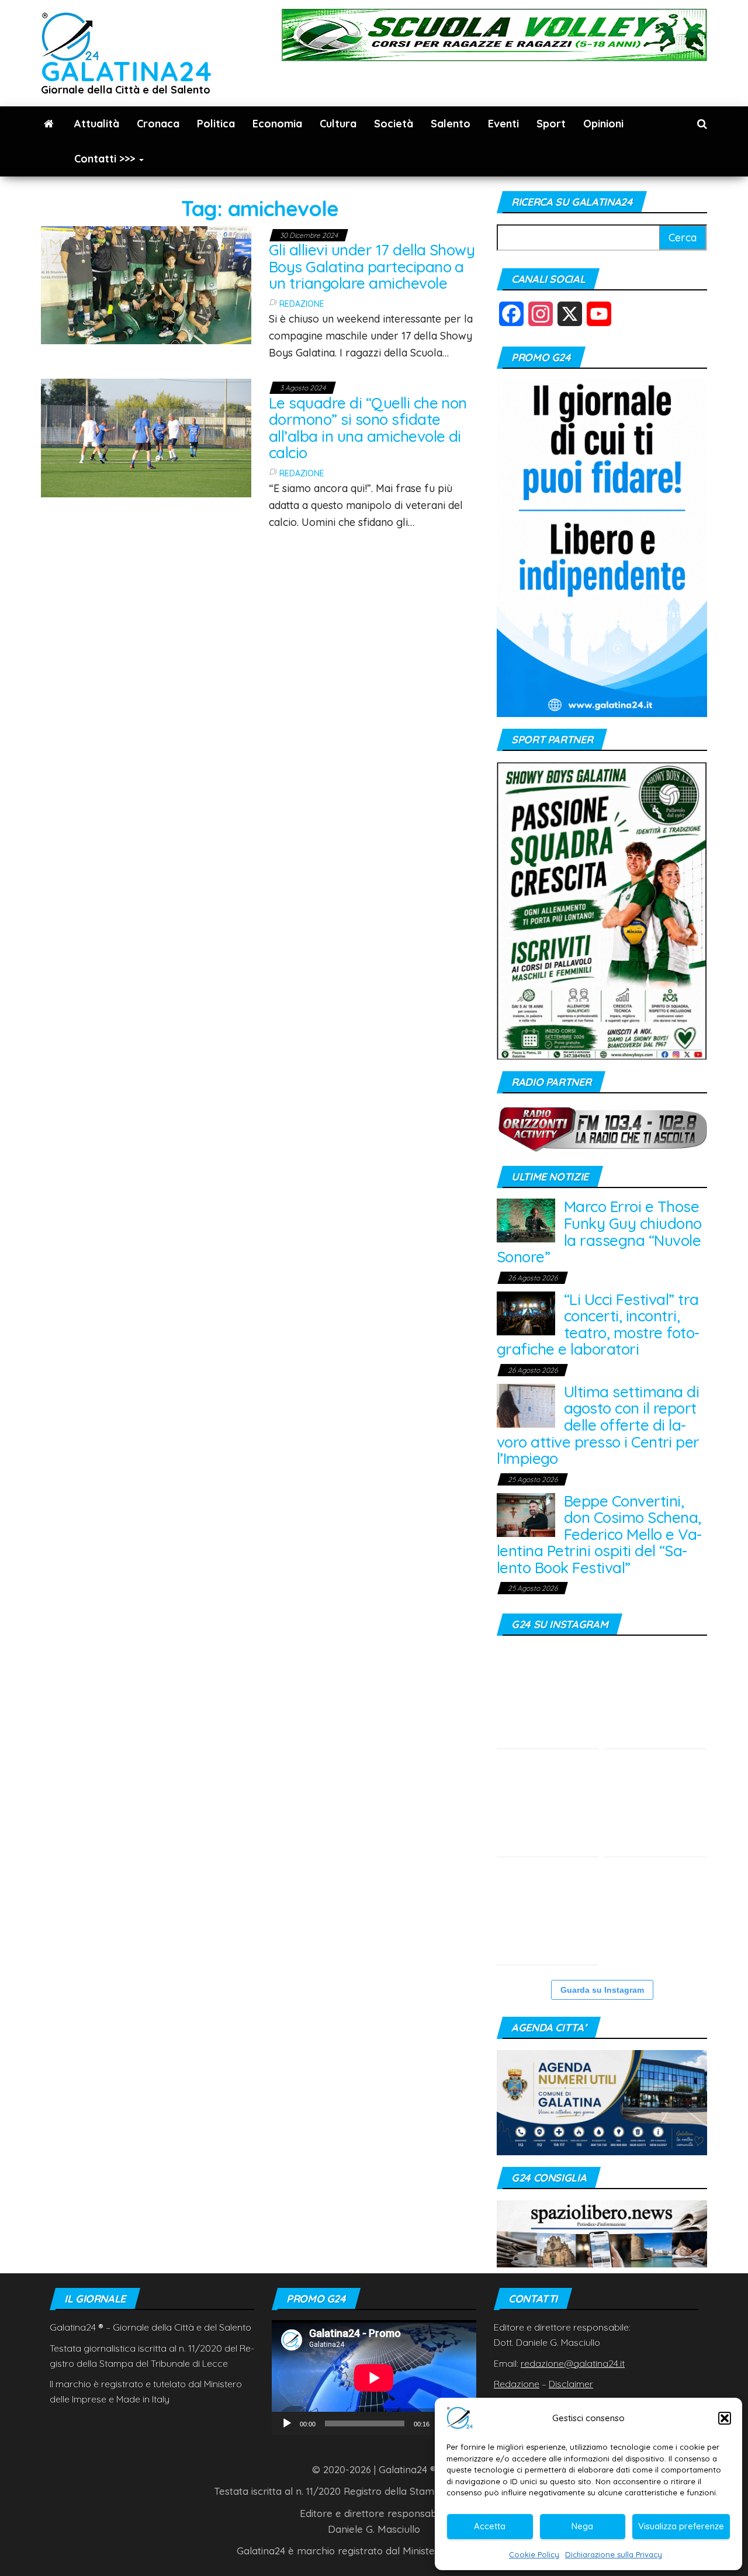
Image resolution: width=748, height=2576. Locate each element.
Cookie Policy (534, 2554)
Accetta (490, 2526)
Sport (551, 124)
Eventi (503, 124)
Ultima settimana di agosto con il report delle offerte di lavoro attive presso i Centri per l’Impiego (598, 1425)
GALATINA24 (127, 71)
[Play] (287, 2423)
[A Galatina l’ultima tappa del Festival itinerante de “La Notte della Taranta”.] (548, 1914)
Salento (451, 124)
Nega (582, 2526)
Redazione (302, 304)
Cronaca (158, 124)
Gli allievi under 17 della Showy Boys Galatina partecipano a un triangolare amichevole (372, 266)
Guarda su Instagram (602, 1990)
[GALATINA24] (49, 124)
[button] (725, 2418)
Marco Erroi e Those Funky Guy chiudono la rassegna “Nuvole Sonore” (599, 1232)
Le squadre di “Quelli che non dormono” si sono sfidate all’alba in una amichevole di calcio (368, 428)
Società (394, 124)
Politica (216, 124)
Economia (277, 124)
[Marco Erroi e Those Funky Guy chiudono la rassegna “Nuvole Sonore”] (526, 1219)
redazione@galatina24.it (573, 2363)
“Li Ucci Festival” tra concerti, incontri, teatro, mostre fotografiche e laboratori (598, 1325)
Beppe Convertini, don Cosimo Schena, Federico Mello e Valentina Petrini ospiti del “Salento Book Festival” (599, 1534)
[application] (374, 2378)
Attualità (97, 124)
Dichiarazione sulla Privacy (614, 2554)
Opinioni (603, 124)
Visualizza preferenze (681, 2526)
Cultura (338, 124)
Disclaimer (571, 2384)
